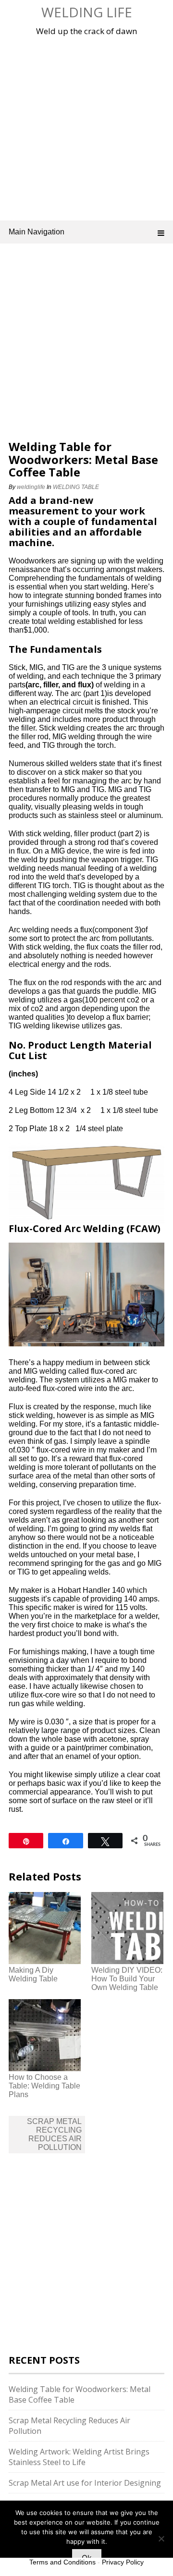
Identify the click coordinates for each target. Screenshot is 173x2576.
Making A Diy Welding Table (33, 1974)
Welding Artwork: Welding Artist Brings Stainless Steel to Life (79, 2457)
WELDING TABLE (76, 487)
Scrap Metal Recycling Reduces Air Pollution (54, 2134)
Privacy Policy (123, 2562)
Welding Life (87, 12)
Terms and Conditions (62, 2562)
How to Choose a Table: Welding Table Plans (44, 2086)
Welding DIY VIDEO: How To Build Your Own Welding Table (127, 1979)
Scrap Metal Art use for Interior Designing (85, 2483)
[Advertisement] (86, 127)
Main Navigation (37, 232)
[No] (161, 2539)
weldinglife (31, 487)
